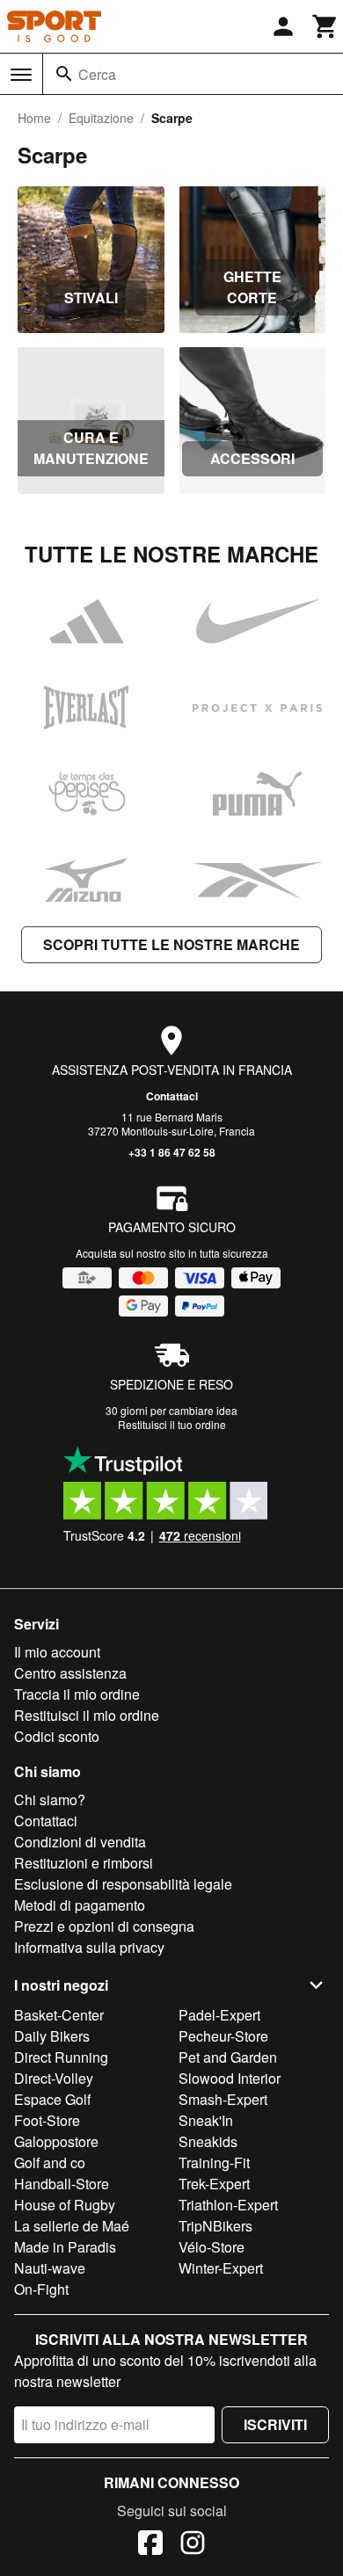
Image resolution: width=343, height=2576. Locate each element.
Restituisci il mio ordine (87, 1715)
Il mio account (57, 1652)
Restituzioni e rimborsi (84, 1863)
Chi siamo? (50, 1800)
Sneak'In (206, 2120)
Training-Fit (214, 2162)
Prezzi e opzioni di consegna (104, 1926)
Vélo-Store (212, 2247)
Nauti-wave (50, 2268)
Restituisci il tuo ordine (172, 1424)
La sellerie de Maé (72, 2226)
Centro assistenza (70, 1673)
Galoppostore (56, 2141)
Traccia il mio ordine (77, 1694)
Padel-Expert (219, 2015)
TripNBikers (215, 2226)
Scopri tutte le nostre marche (171, 944)
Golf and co (50, 2162)
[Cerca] (64, 74)
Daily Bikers (52, 2036)
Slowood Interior (230, 2078)
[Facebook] (150, 2545)
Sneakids (208, 2141)
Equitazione (101, 118)
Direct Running (61, 2057)
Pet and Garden (228, 2057)
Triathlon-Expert (228, 2205)
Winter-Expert (221, 2268)
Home (34, 118)
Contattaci (172, 1096)
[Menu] (21, 75)
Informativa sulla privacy (89, 1947)
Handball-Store (62, 2184)
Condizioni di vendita (80, 1842)
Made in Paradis (65, 2247)
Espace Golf (52, 2099)
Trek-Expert (214, 2184)
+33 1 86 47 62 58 (172, 1152)
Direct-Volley (54, 2078)
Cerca (97, 74)
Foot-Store (47, 2120)
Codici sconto (57, 1736)
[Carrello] (325, 26)
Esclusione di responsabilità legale (123, 1884)
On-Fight (41, 2289)
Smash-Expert (223, 2099)
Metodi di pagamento (80, 1905)
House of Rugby (65, 2205)
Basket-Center (59, 2015)
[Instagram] (193, 2545)
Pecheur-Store (223, 2036)
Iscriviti (275, 2424)
